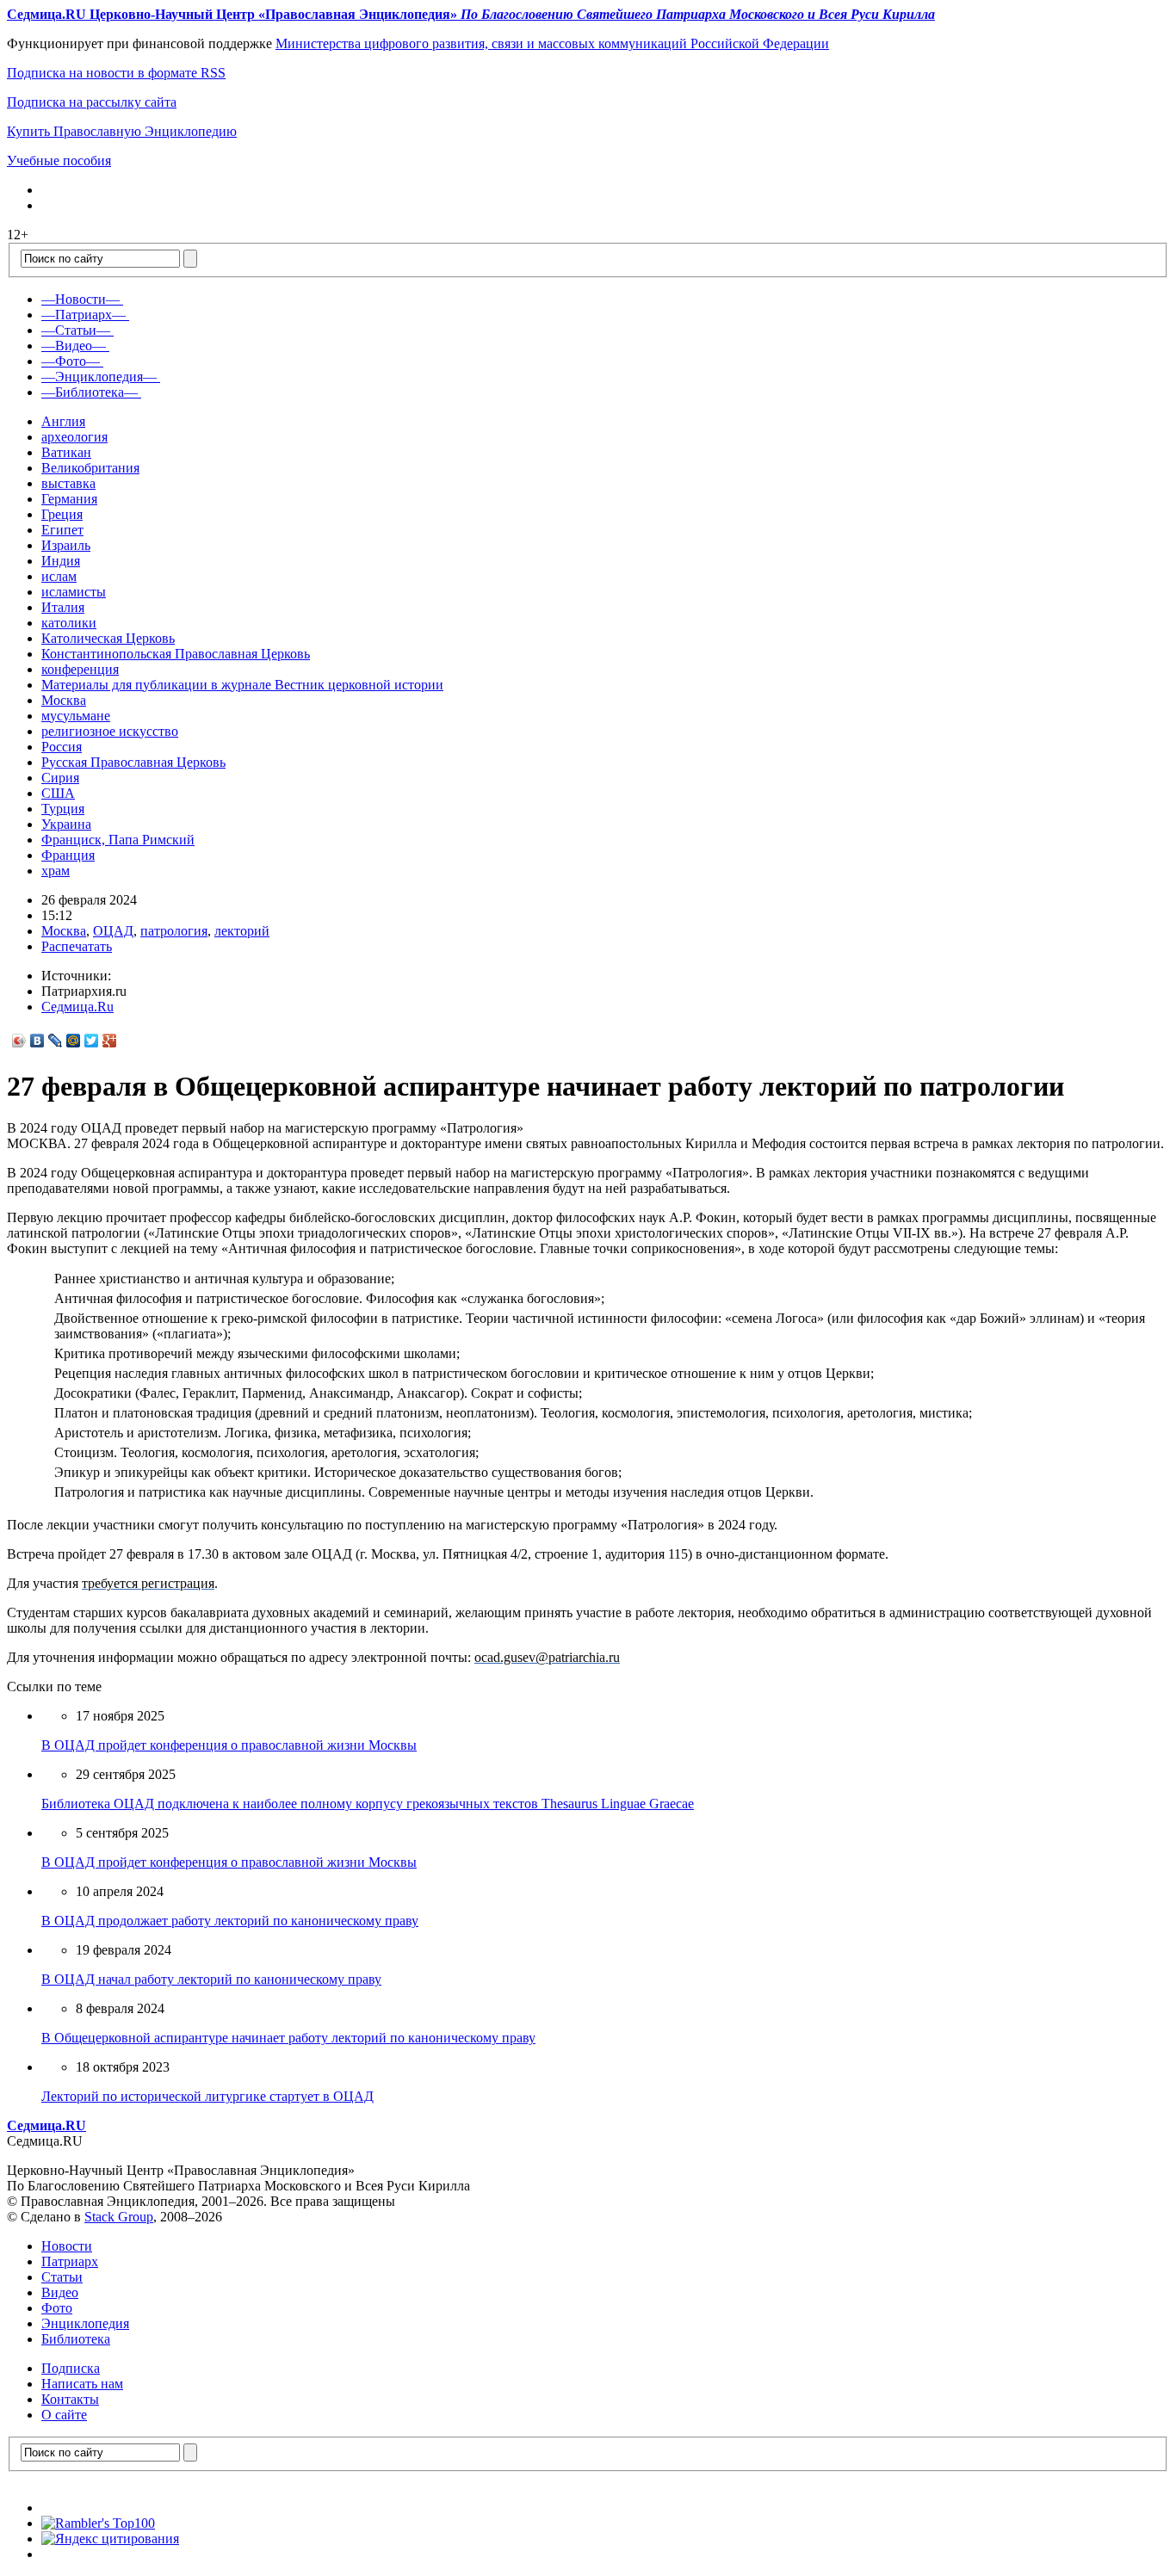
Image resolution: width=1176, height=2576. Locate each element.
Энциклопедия (85, 2323)
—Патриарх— (84, 315)
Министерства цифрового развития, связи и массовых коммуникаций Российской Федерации (552, 43)
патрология (174, 931)
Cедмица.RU (46, 2125)
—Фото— (71, 361)
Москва (64, 700)
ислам (59, 576)
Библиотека (76, 2339)
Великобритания (90, 468)
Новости (67, 2246)
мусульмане (76, 716)
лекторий (242, 931)
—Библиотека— (90, 392)
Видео (60, 2292)
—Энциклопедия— (99, 377)
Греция (62, 514)
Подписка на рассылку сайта (92, 102)
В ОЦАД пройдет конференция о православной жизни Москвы (229, 1745)
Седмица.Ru (77, 1007)
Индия (61, 561)
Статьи (62, 2277)
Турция (63, 809)
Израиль (66, 545)
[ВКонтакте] (37, 1041)
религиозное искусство (110, 731)
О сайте (64, 2415)
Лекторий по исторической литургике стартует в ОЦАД (207, 2096)
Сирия (60, 778)
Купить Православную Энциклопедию (122, 131)
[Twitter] (92, 1041)
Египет (62, 530)
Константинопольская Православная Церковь (176, 654)
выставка (68, 483)
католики (69, 623)
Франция (68, 855)
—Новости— (80, 299)
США (58, 793)
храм (56, 871)
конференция (80, 669)
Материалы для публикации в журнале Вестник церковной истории (242, 685)
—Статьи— (76, 330)
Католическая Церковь (108, 638)
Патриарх (70, 2261)
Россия (62, 747)
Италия (63, 607)
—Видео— (74, 346)
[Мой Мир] (74, 1041)
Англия (63, 421)
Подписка (71, 2368)
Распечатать (77, 946)
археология (74, 437)
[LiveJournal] (56, 1041)
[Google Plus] (110, 1041)
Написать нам (82, 2384)
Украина (66, 824)
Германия (69, 499)
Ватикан (66, 452)
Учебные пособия (59, 161)
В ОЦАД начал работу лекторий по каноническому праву (211, 1979)
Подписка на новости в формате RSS (116, 73)
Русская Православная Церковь (133, 762)
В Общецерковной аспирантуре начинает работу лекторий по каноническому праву (288, 2038)
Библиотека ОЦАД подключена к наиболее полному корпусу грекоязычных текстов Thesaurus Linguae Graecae (368, 1804)
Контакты (70, 2399)
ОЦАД (113, 931)
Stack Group (119, 2217)
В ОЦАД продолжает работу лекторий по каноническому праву (230, 1921)
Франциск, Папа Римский (118, 840)
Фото (57, 2308)
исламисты (74, 592)
